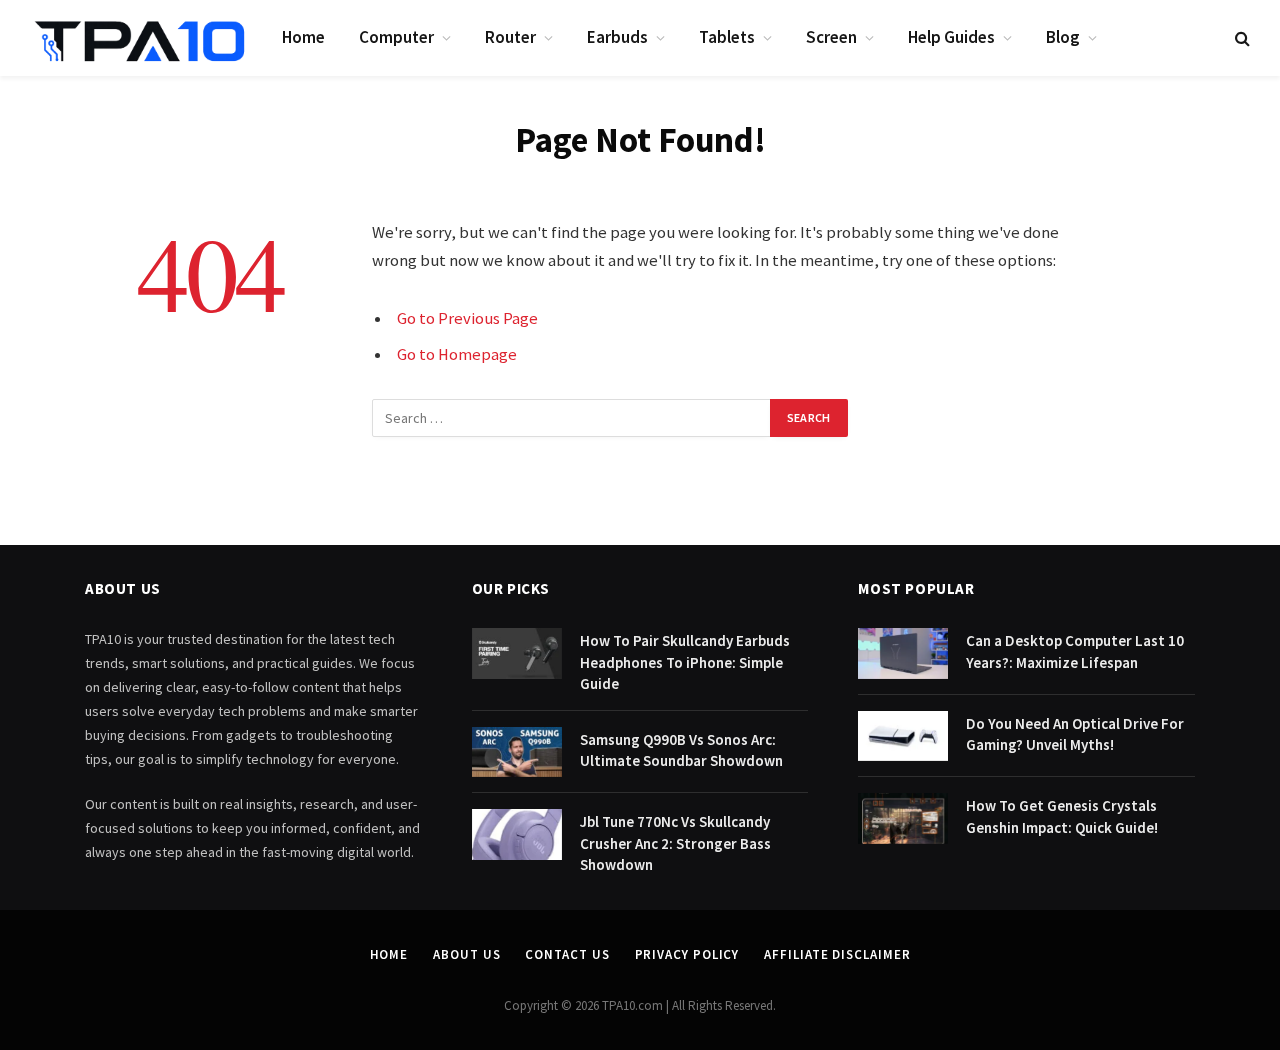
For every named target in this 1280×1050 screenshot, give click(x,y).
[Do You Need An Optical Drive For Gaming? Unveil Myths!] (903, 736)
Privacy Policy (687, 954)
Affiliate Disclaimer (837, 954)
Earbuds (617, 37)
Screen (831, 37)
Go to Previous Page (467, 318)
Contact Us (567, 954)
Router (510, 37)
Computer (396, 37)
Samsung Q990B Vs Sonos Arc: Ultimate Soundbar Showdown (681, 750)
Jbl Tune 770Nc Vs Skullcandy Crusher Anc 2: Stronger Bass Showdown (675, 843)
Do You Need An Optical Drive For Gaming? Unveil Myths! (1075, 734)
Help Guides (951, 37)
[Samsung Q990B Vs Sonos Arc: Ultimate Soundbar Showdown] (517, 752)
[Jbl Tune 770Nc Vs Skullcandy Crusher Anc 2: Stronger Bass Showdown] (517, 834)
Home (303, 37)
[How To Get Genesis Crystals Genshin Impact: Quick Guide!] (903, 818)
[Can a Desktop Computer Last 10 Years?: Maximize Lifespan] (903, 653)
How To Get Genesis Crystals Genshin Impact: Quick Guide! (1062, 816)
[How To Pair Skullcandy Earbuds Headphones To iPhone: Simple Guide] (517, 653)
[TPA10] (140, 38)
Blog (1063, 37)
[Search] (1240, 38)
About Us (466, 954)
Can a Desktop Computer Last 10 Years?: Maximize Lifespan (1075, 651)
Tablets (727, 37)
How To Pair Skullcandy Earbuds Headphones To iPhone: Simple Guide (685, 662)
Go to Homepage (457, 354)
